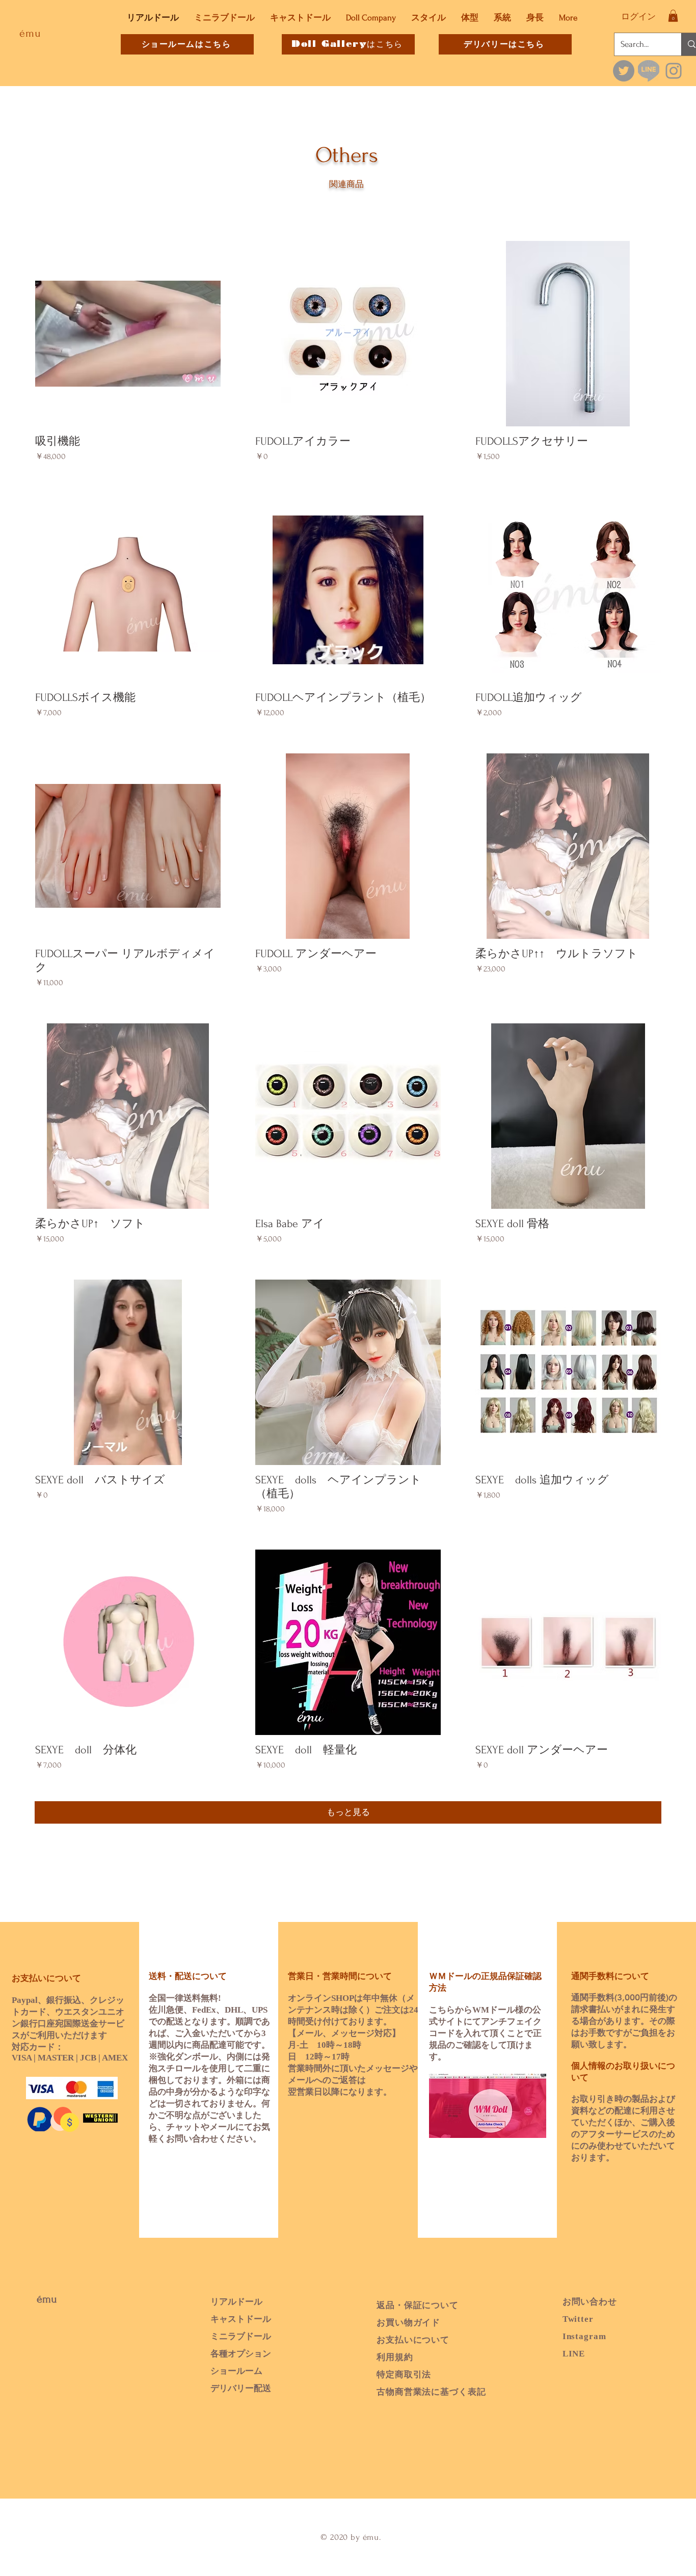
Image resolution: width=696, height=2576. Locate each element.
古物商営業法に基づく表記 (431, 2392)
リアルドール (236, 2302)
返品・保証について (418, 2305)
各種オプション (241, 2354)
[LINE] (649, 71)
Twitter (578, 2319)
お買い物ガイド (408, 2323)
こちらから (451, 2010)
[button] (673, 16)
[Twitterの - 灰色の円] (624, 71)
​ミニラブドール (241, 2336)
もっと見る (348, 1812)
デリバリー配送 (241, 2388)
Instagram (584, 2336)
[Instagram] (674, 71)
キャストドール (241, 2319)
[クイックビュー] (128, 334)
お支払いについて (413, 2340)
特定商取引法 (404, 2375)
